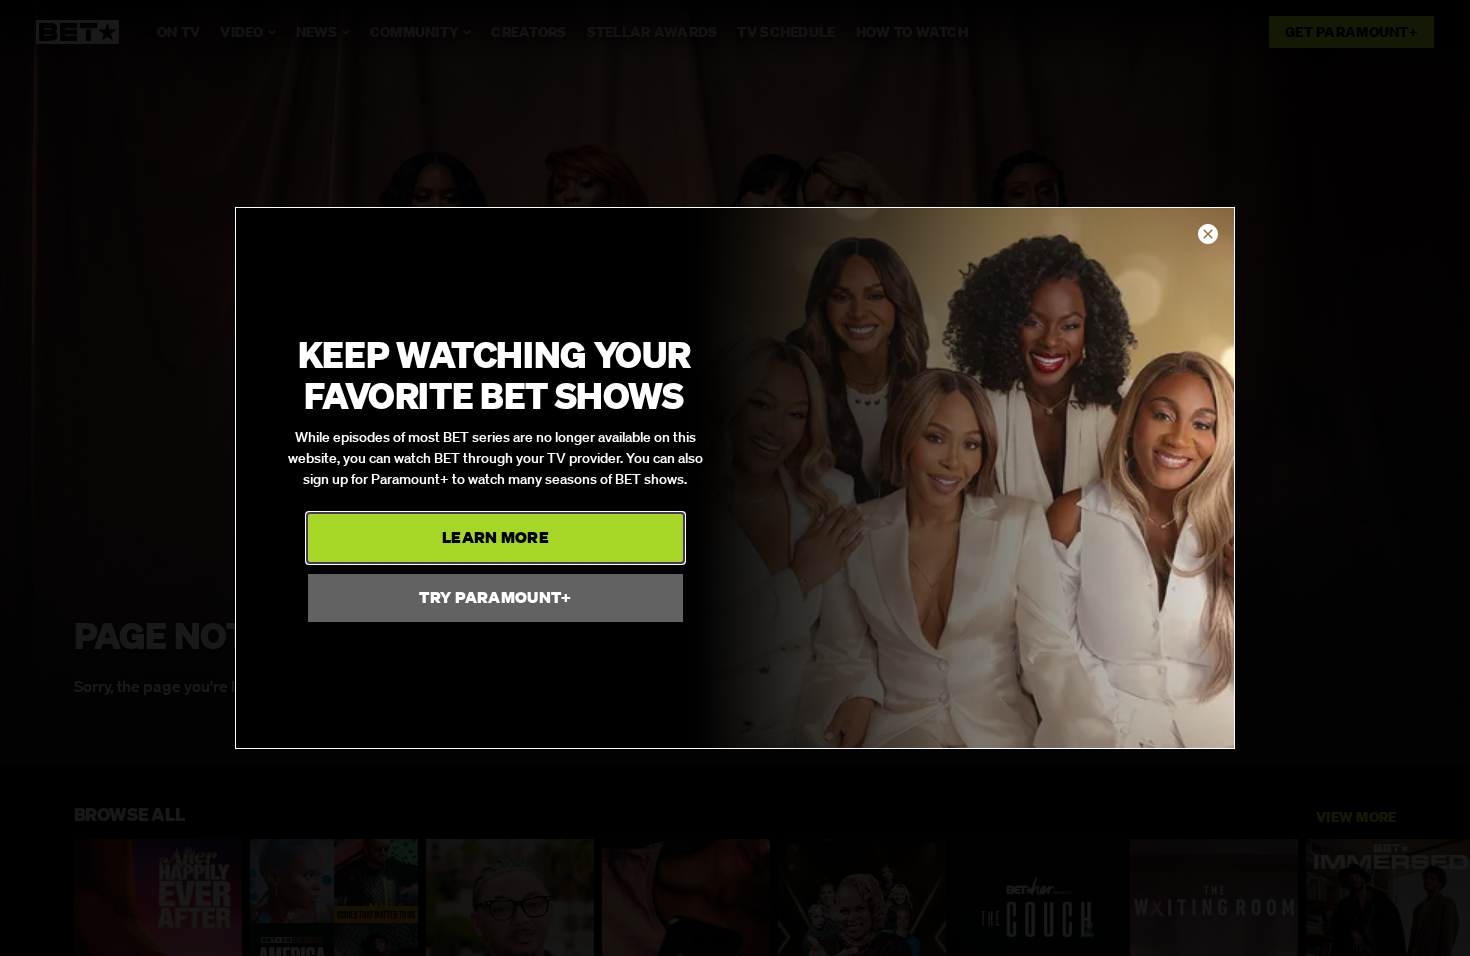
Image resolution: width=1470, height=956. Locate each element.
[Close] (1208, 235)
